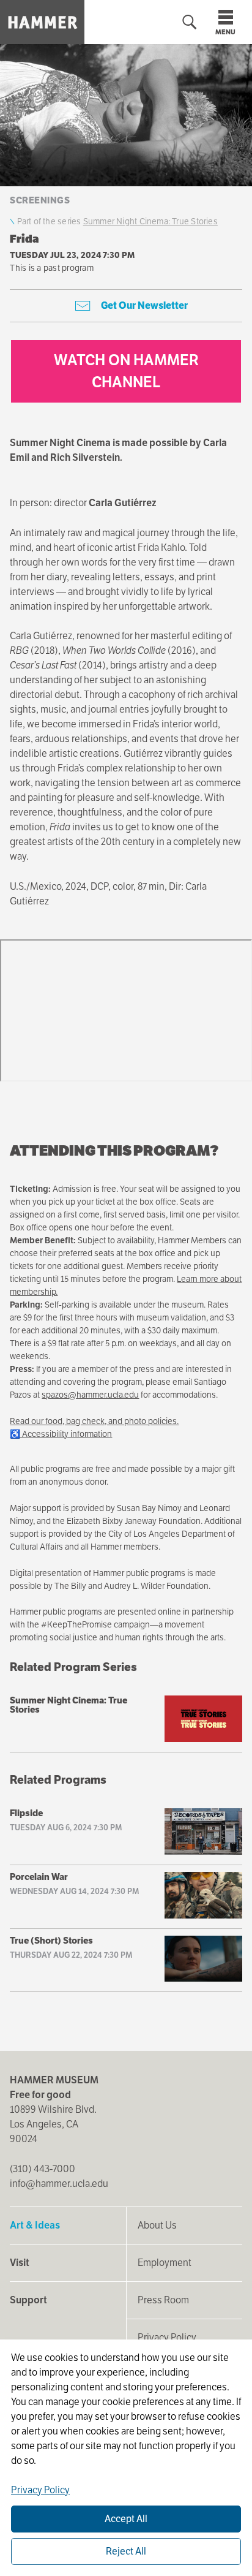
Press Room (163, 2300)
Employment (165, 2263)
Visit (20, 2263)
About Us (157, 2225)
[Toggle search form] (190, 22)
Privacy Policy (167, 2337)
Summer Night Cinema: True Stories (150, 221)
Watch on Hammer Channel (126, 371)
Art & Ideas (35, 2225)
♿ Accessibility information (61, 1434)
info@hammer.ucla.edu (59, 2184)
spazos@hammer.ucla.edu (90, 1395)
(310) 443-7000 (43, 2169)
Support (28, 2300)
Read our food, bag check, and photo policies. (94, 1421)
